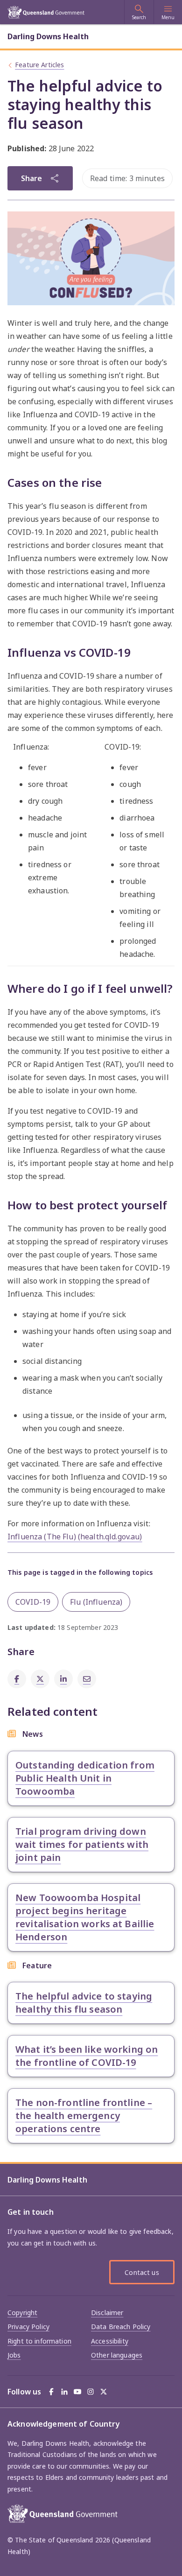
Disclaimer (107, 2313)
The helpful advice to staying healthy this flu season (84, 2003)
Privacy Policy (28, 2327)
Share (31, 178)
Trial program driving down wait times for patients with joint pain (82, 1844)
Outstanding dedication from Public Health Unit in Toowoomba (85, 1778)
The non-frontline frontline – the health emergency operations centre (84, 2116)
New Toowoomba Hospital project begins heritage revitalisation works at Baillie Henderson (85, 1917)
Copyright (22, 2313)
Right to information (39, 2341)
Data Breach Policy (121, 2327)
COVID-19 (33, 1602)
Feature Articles (39, 65)
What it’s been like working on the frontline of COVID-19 (87, 2056)
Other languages (117, 2355)
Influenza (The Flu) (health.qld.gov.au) (75, 1537)
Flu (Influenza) (96, 1602)
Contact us (142, 2272)
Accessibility (110, 2341)
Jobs (14, 2355)
